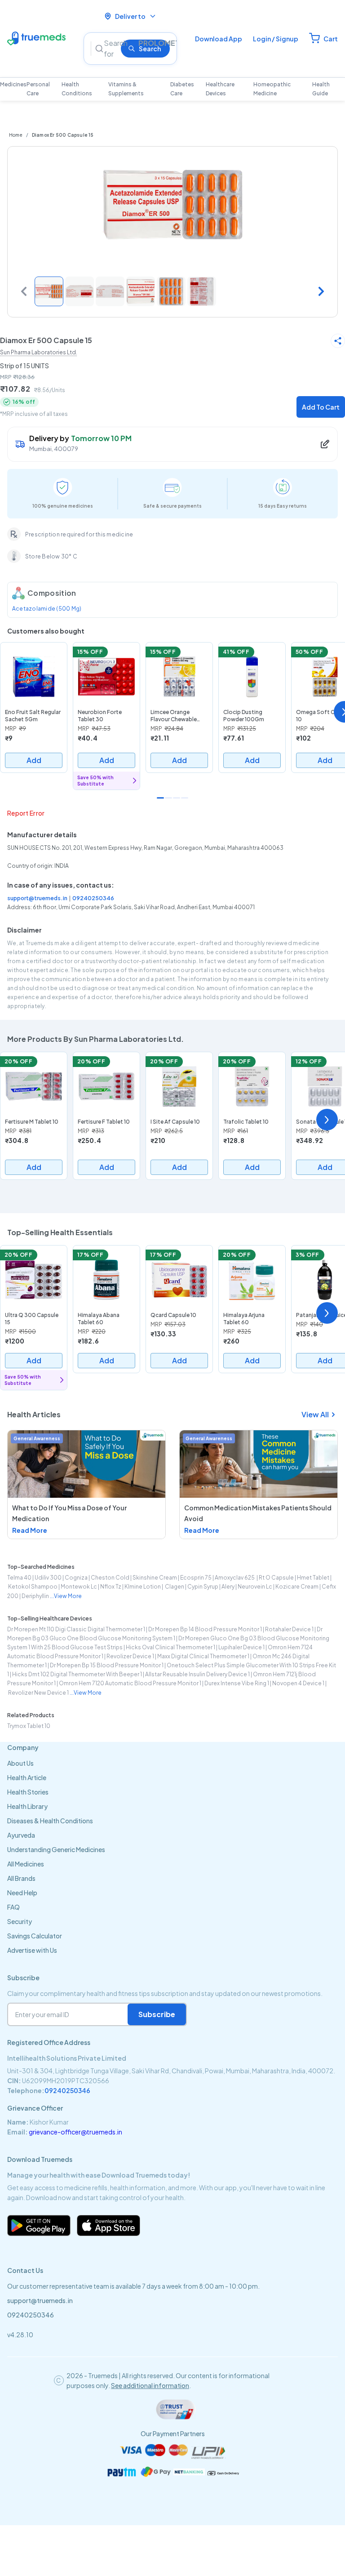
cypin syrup (203, 1587)
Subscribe (157, 2014)
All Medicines (26, 1864)
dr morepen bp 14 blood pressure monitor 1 (205, 1629)
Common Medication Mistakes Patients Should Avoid (258, 1513)
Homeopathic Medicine (272, 89)
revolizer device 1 (130, 1656)
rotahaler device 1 (289, 1629)
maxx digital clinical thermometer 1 (203, 1656)
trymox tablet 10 (29, 1726)
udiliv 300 (48, 1578)
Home (16, 135)
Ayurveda (21, 1835)
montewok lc (79, 1587)
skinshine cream (155, 1578)
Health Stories (28, 1792)
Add (34, 760)
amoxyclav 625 (235, 1578)
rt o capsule (276, 1578)
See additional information (150, 2385)
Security (20, 1921)
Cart (331, 39)
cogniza (76, 1578)
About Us (20, 1763)
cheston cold (110, 1578)
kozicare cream (297, 1587)
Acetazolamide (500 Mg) (47, 609)
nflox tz (111, 1587)
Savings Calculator (35, 1936)
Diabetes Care (182, 89)
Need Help (22, 1893)
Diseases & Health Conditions (50, 1821)
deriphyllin (35, 1596)
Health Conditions (77, 89)
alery (228, 1587)
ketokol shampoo (33, 1587)
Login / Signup (276, 39)
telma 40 (19, 1578)
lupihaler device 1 (241, 1647)
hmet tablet (313, 1578)
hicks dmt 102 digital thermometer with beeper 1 (77, 1674)
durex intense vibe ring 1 (237, 1683)
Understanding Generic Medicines (56, 1849)
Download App (219, 39)
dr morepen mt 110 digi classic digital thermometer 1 (76, 1629)
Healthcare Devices (220, 89)
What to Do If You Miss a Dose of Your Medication (69, 1513)
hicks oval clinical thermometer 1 (170, 1647)
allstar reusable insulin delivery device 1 (197, 1674)
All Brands (21, 1878)
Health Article (27, 1777)
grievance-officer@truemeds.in (75, 2132)
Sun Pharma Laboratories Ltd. (39, 352)
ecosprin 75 (196, 1578)
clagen (174, 1587)
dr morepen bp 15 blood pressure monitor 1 (107, 1665)
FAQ (13, 1907)
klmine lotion (143, 1587)
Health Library (27, 1806)
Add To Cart (321, 407)
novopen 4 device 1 (298, 1683)
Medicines (13, 84)
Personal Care (38, 89)
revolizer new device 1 (38, 1693)
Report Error (26, 813)
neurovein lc (255, 1587)
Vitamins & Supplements (126, 89)
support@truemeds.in (37, 898)
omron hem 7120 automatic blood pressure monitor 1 (130, 1683)
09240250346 (93, 898)
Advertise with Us (32, 1950)
